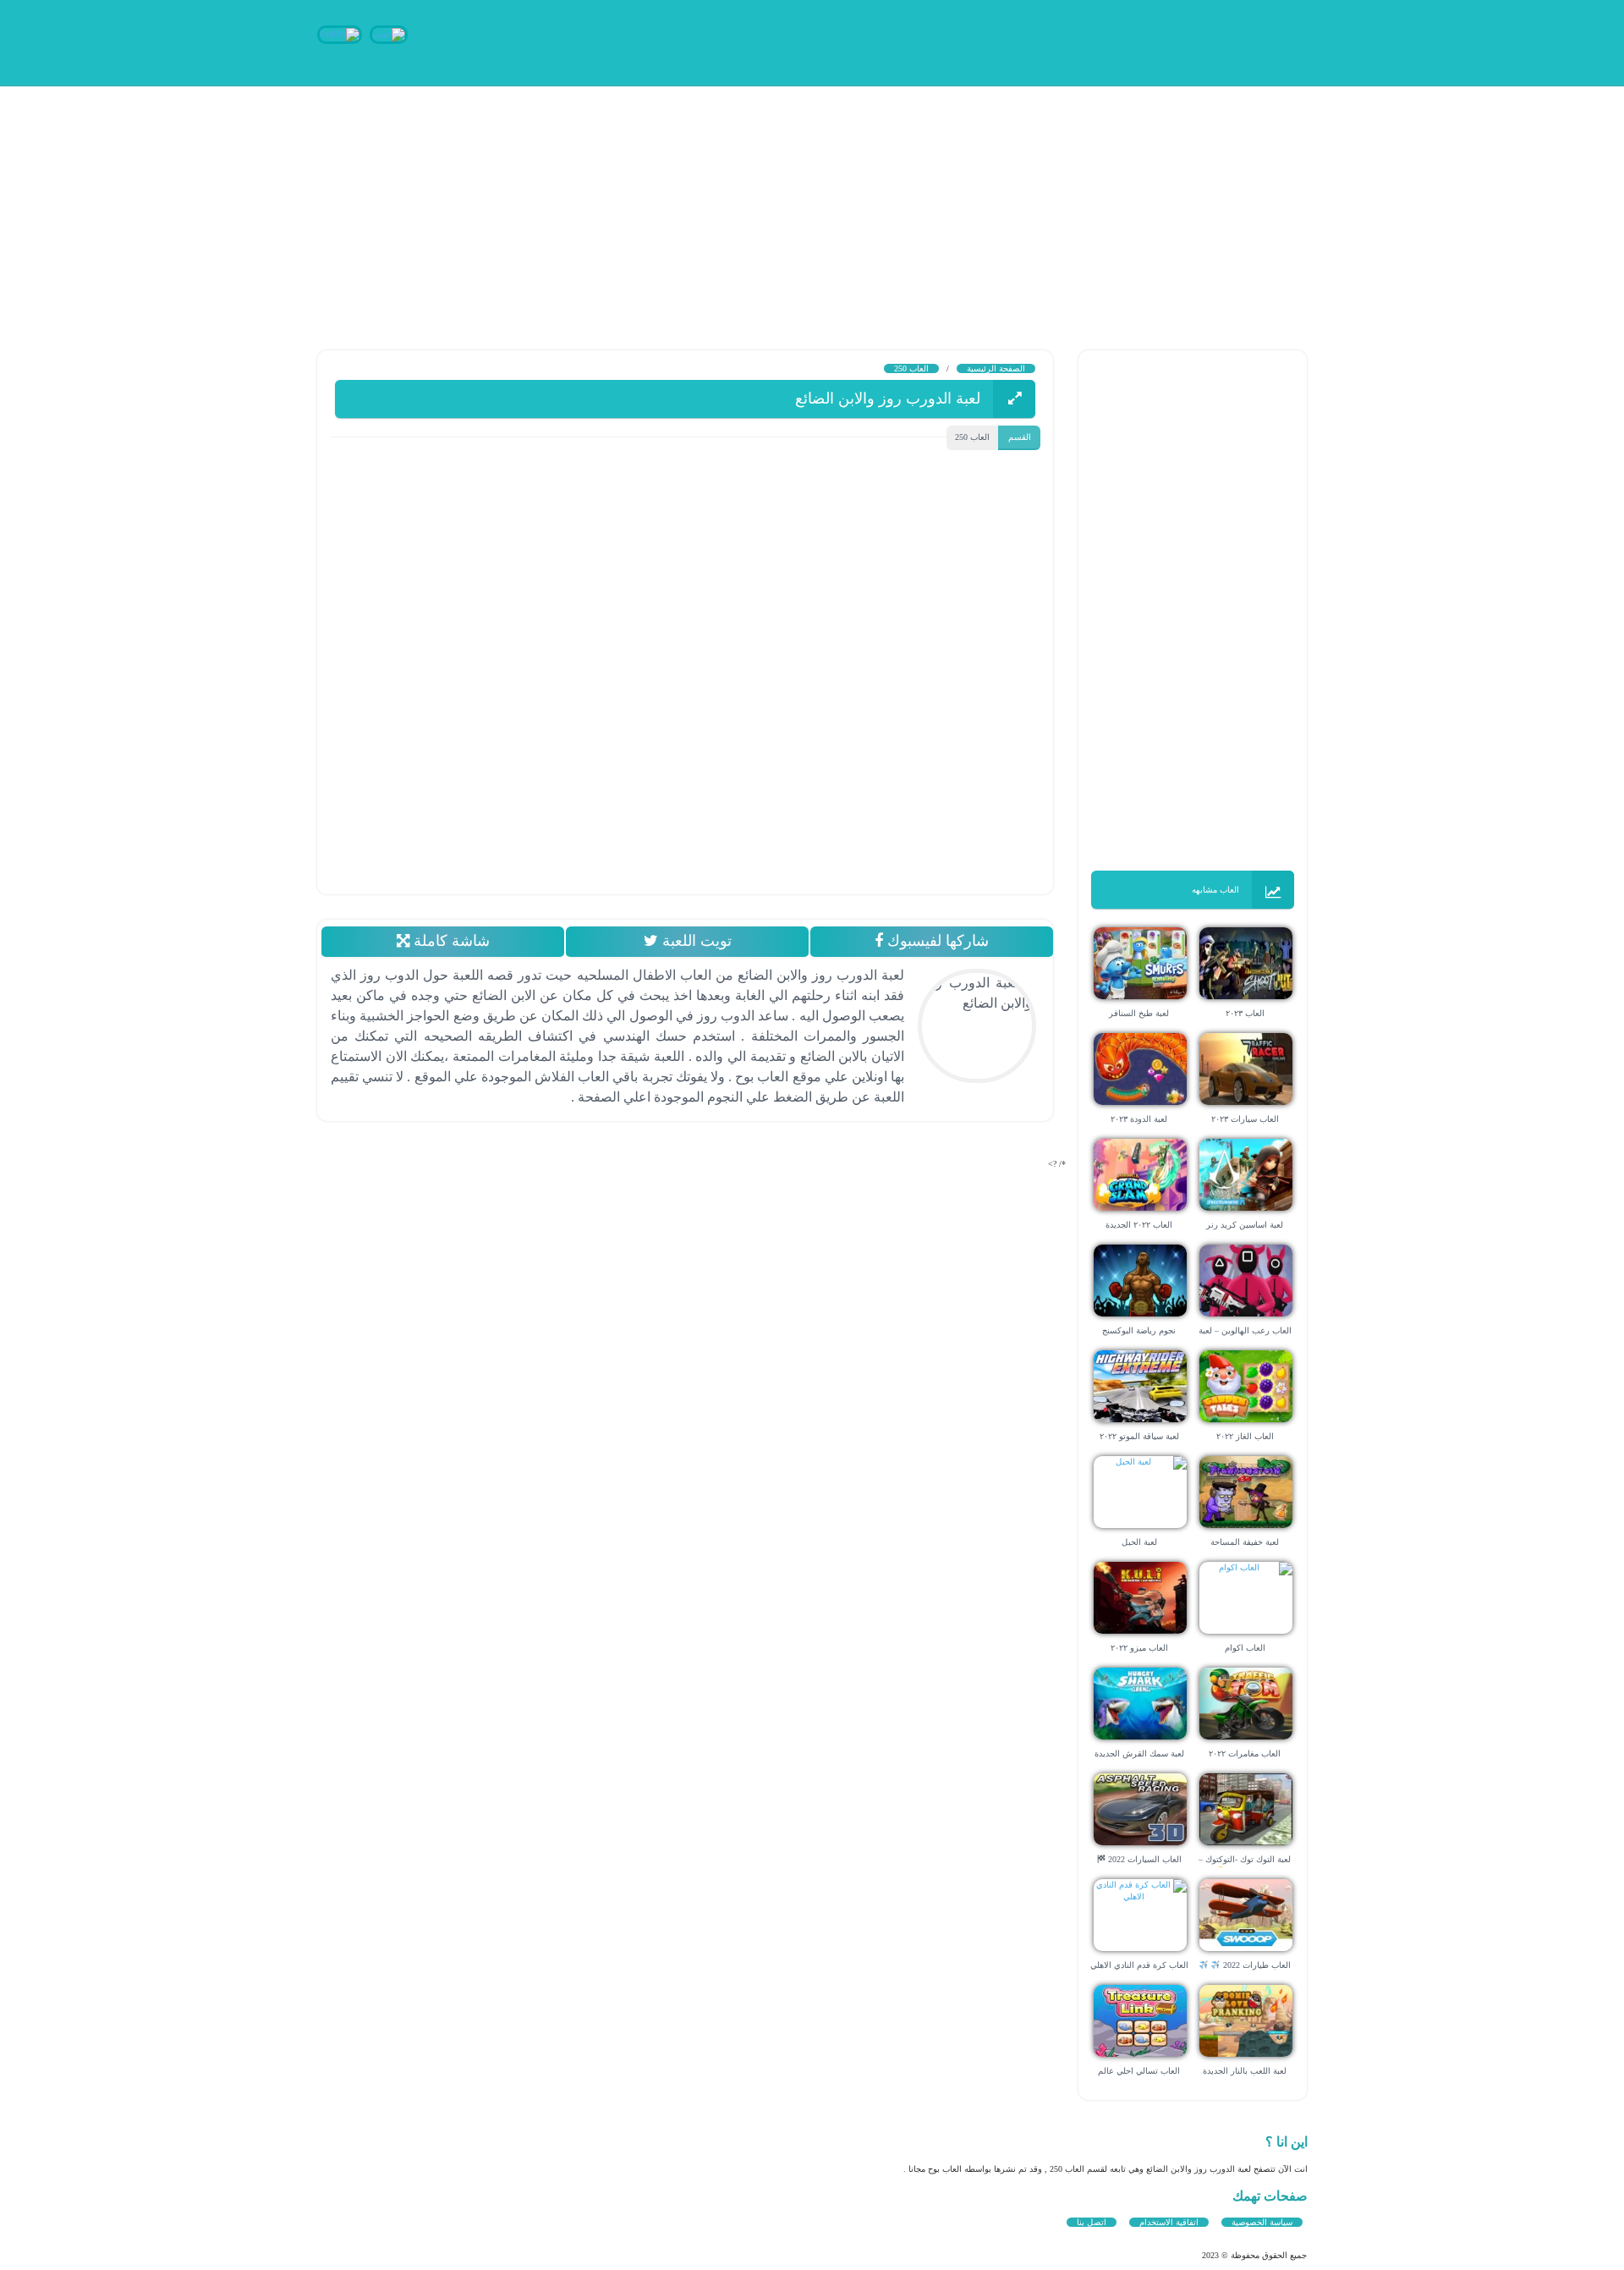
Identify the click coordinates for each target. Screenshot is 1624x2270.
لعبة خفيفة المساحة (1245, 1542)
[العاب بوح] (1180, 40)
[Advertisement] (1116, 203)
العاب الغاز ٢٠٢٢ (1245, 1436)
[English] (340, 33)
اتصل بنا (1092, 2222)
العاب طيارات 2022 (1256, 1965)
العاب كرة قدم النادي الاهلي (1139, 1965)
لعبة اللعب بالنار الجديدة (1245, 2071)
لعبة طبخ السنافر (1139, 1013)
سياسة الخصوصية (1262, 2222)
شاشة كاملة (449, 941)
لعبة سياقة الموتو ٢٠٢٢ (1139, 1436)
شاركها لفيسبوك (936, 941)
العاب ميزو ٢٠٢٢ (1139, 1648)
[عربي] (389, 33)
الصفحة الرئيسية (996, 368)
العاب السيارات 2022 (1144, 1859)
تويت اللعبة (694, 941)
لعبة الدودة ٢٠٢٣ (1139, 1119)
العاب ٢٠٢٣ (1245, 1013)
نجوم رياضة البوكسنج (1139, 1330)
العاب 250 (911, 368)
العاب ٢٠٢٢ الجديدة (1139, 1225)
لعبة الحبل (1139, 1542)
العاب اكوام (1245, 1648)
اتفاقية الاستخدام (1169, 2222)
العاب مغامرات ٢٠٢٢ (1245, 1753)
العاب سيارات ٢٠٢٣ (1245, 1119)
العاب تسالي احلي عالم (1139, 2071)
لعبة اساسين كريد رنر (1245, 1225)
